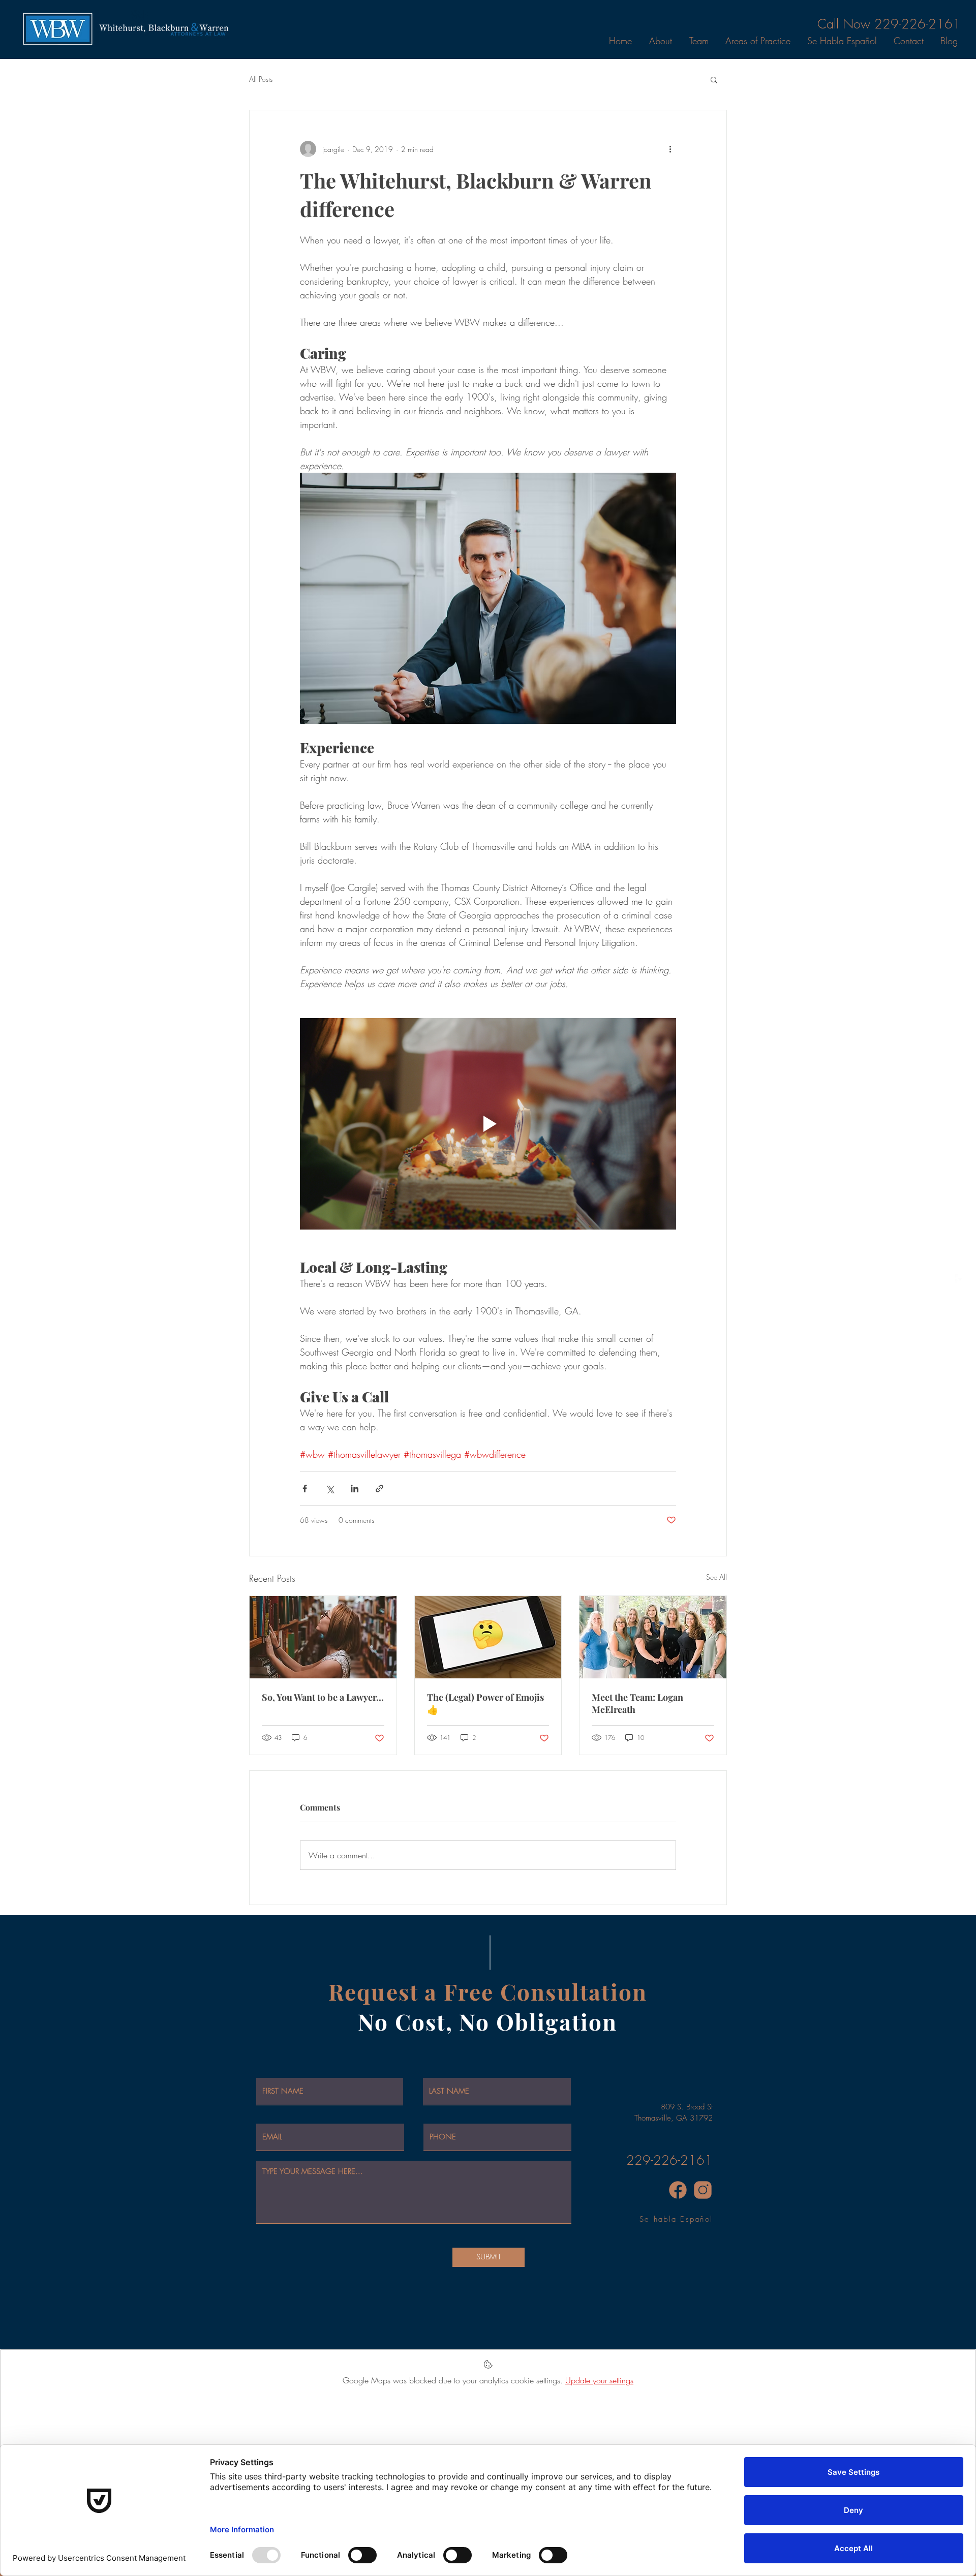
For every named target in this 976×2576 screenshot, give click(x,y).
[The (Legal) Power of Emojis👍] (488, 1637)
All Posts (261, 79)
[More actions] (670, 149)
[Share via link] (379, 1489)
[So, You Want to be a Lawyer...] (323, 1637)
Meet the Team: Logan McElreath (637, 1703)
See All (716, 1577)
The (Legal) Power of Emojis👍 (485, 1703)
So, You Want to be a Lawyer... (323, 1697)
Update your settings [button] (599, 2380)
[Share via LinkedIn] (355, 1489)
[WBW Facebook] (678, 2190)
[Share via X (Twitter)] (330, 1489)
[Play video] (488, 1124)
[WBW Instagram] (703, 2190)
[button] (714, 79)
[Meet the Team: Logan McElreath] (653, 1637)
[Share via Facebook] (305, 1489)
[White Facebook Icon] (960, 1279)
